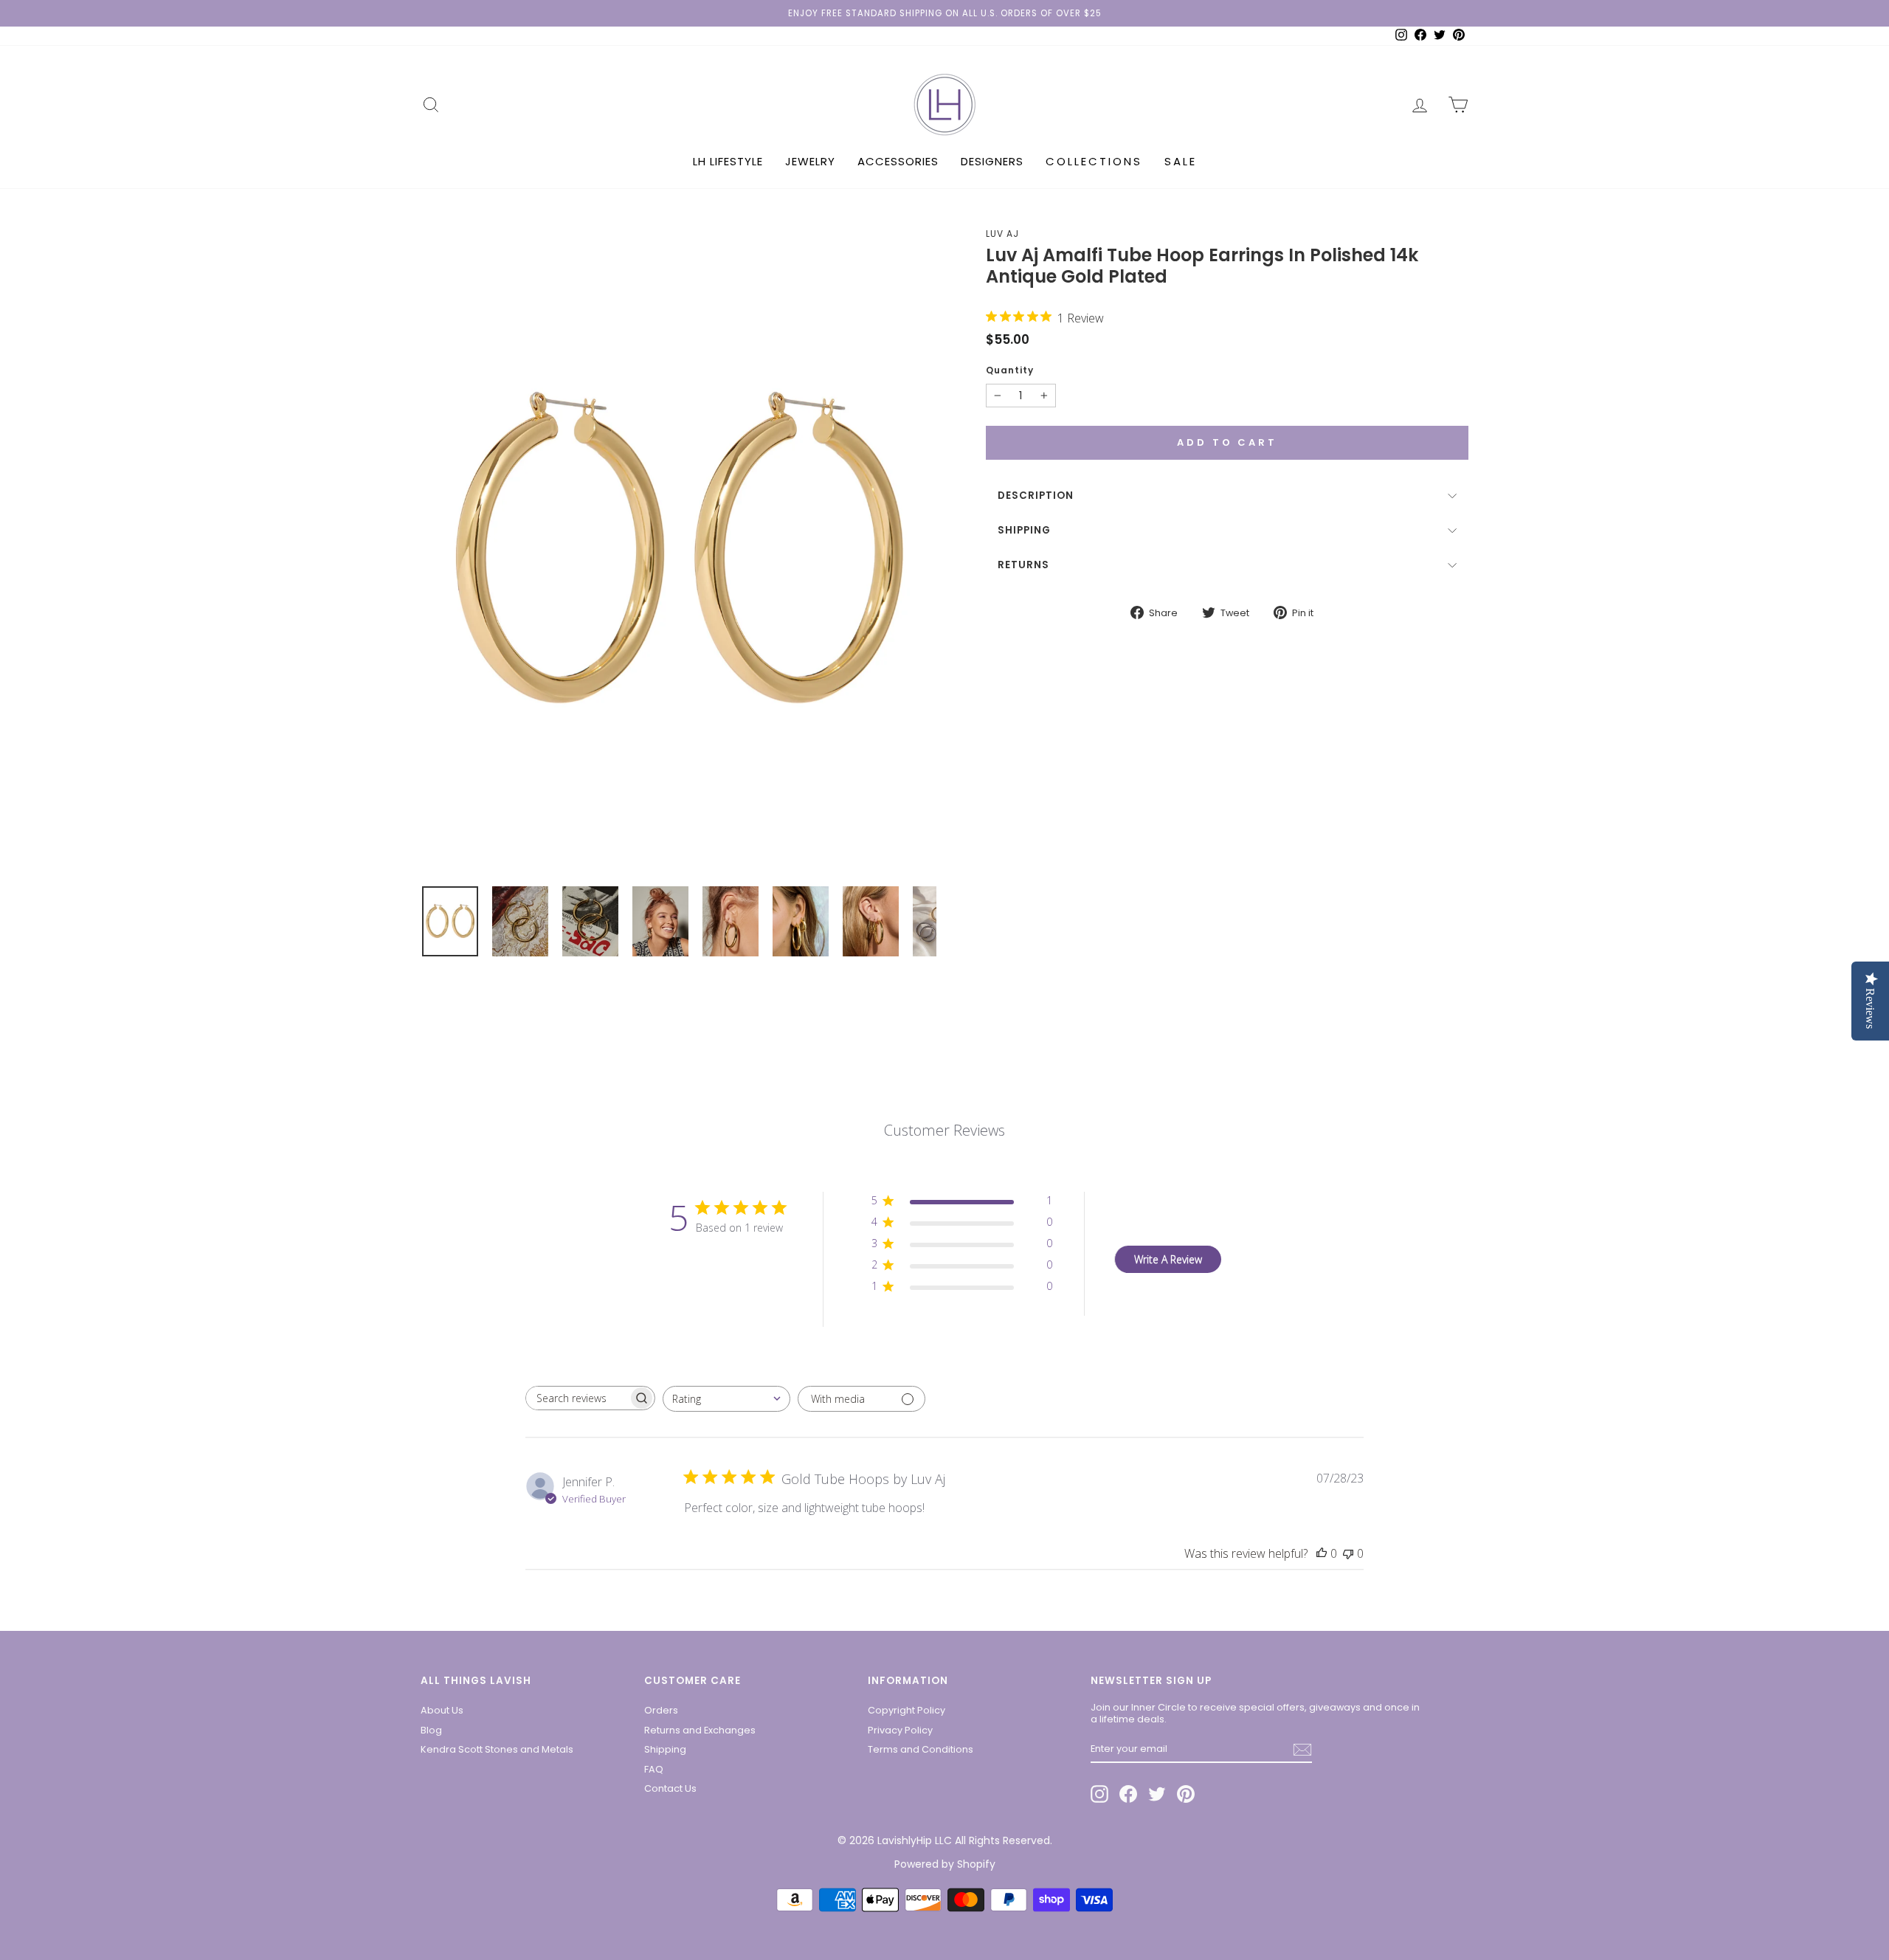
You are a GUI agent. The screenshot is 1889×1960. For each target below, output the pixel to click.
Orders (661, 1710)
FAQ (654, 1769)
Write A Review (1168, 1259)
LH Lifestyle (728, 161)
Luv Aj (1002, 234)
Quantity (1010, 370)
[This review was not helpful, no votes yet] (1348, 1553)
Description (1036, 496)
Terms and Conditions (921, 1749)
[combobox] (726, 1399)
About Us (442, 1710)
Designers (992, 161)
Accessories (898, 161)
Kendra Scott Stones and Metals (497, 1749)
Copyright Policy (906, 1710)
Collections (1094, 161)
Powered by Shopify (945, 1864)
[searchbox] (577, 1398)
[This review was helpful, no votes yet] (1322, 1553)
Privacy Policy (900, 1730)
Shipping (1024, 530)
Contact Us (670, 1788)
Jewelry (810, 161)
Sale (1181, 161)
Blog (431, 1730)
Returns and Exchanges (700, 1730)
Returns (1023, 565)
